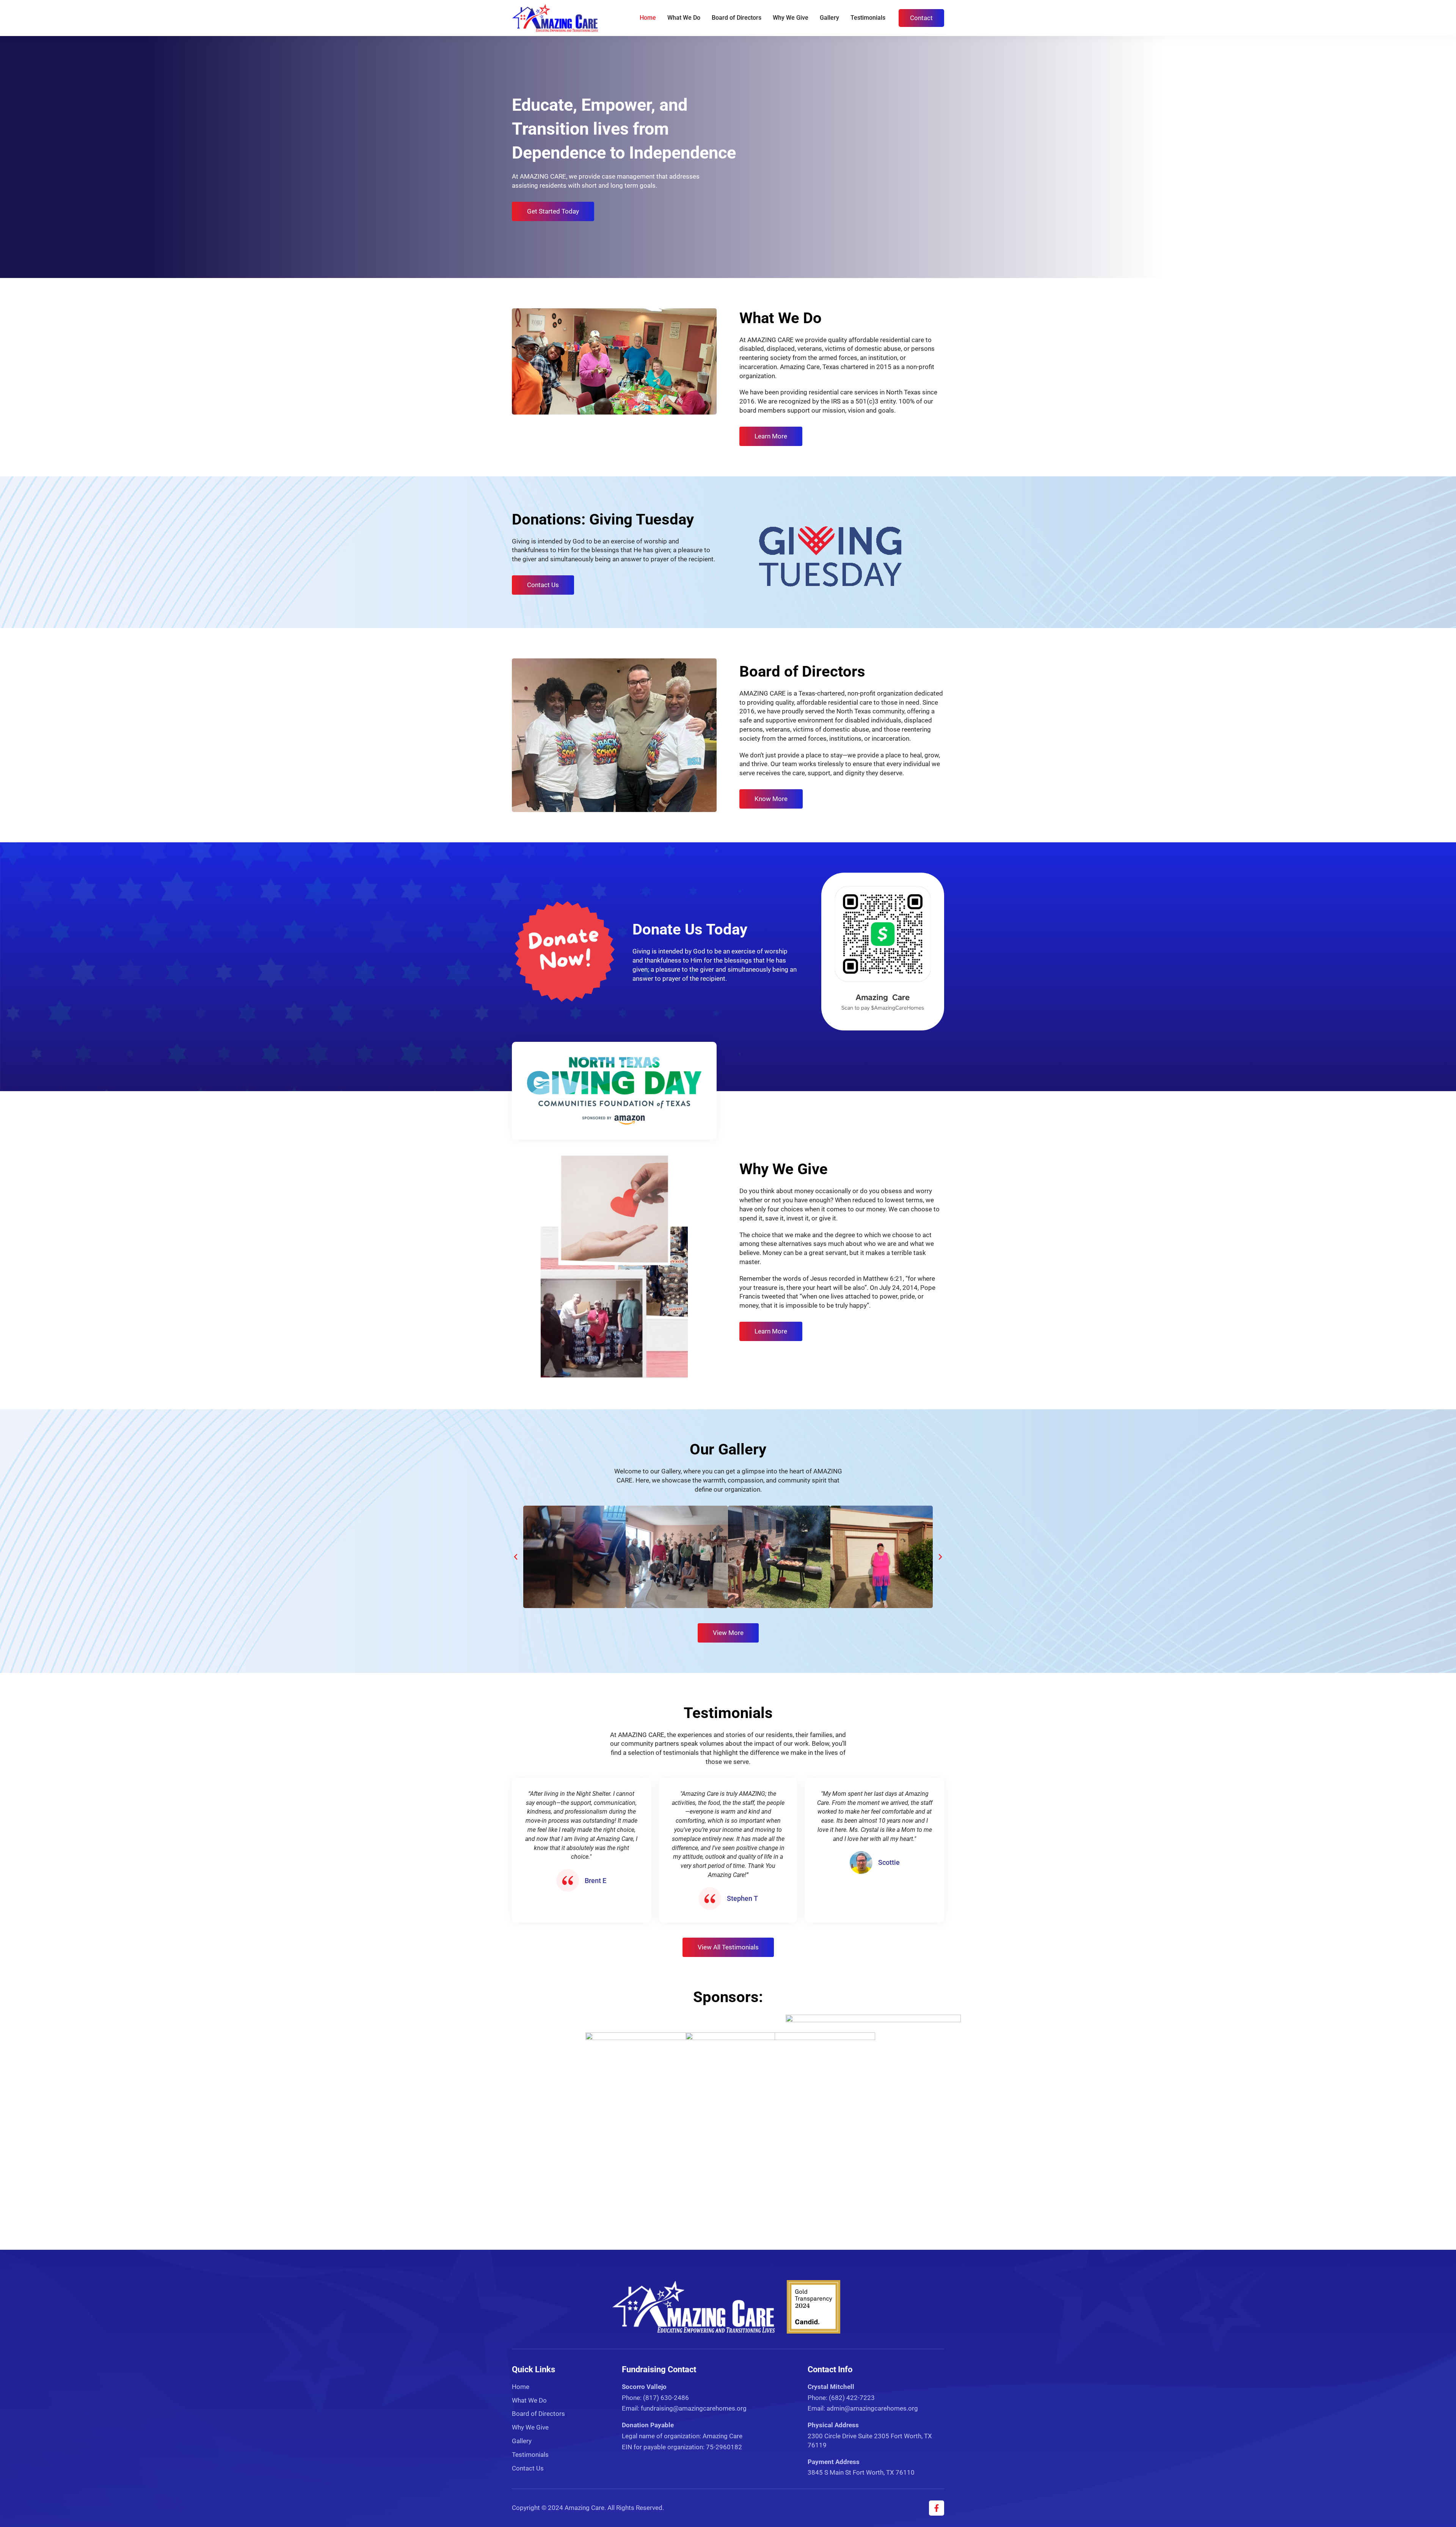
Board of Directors (737, 18)
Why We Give (791, 18)
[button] (516, 1557)
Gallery (829, 18)
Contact (921, 18)
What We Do (684, 18)
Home (648, 18)
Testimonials (868, 18)
